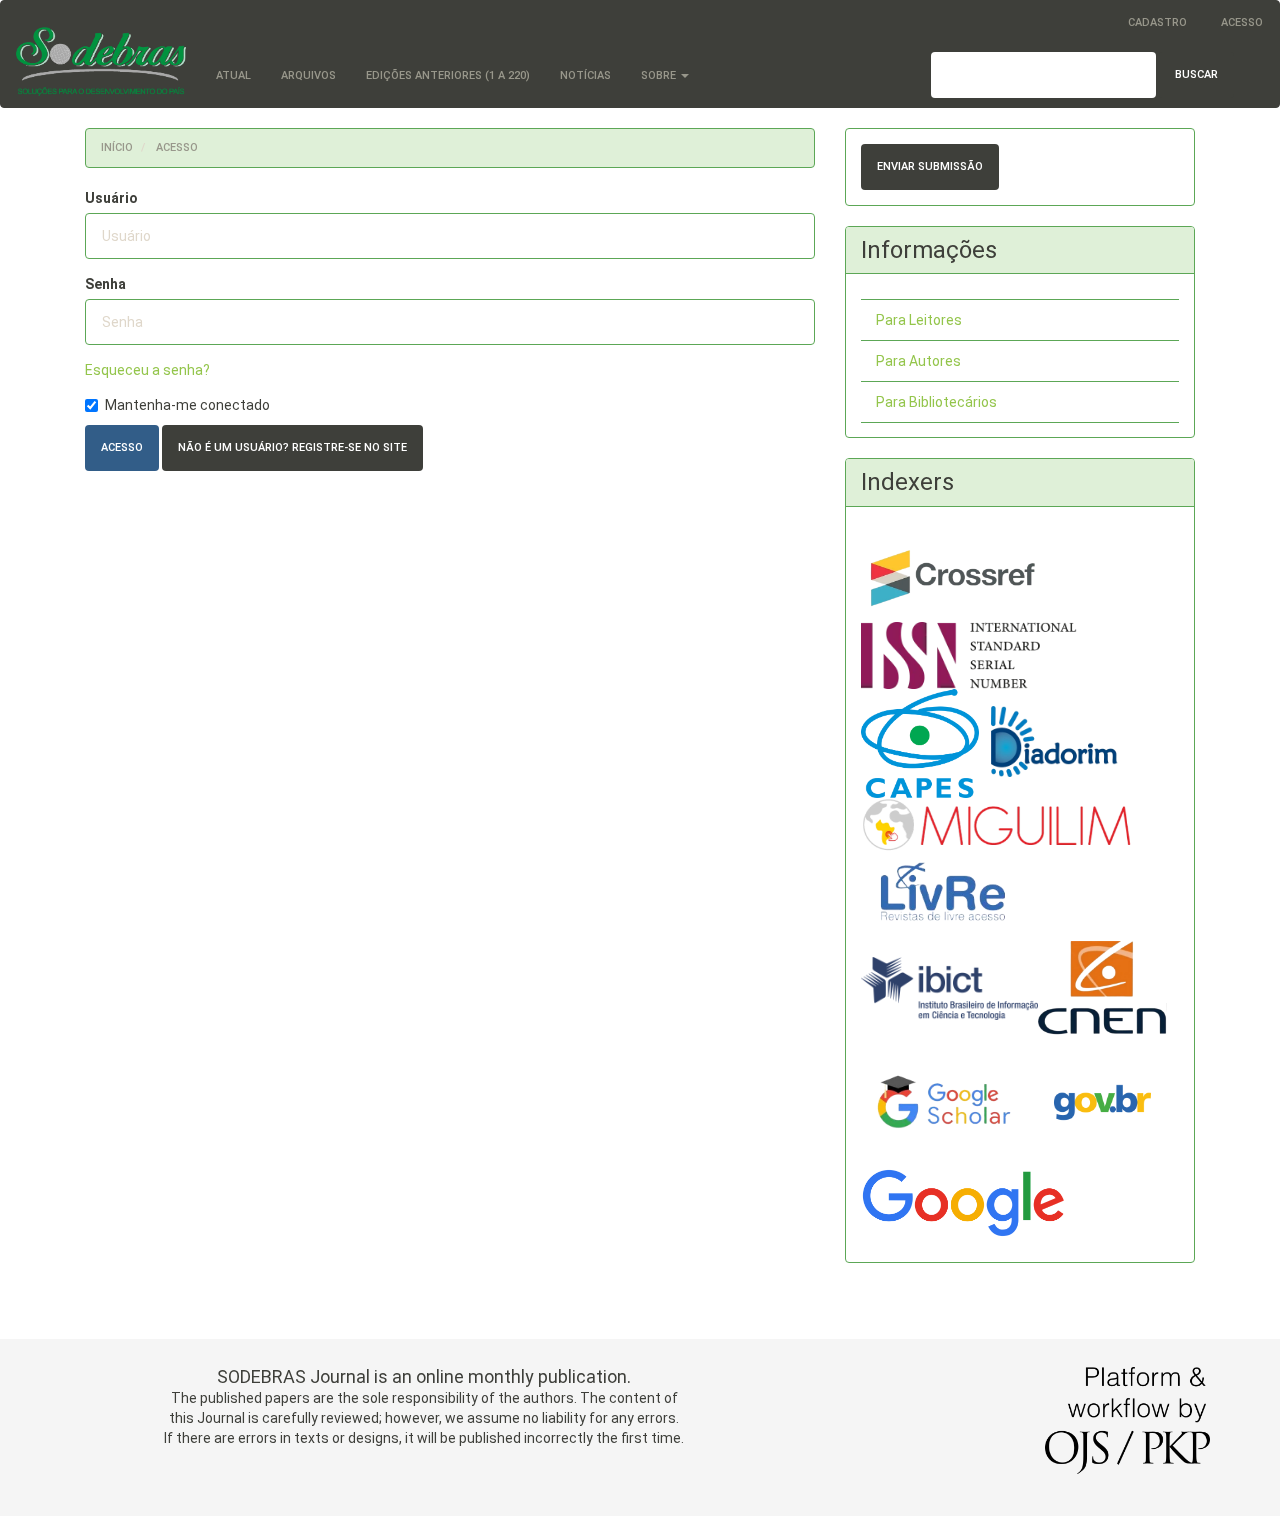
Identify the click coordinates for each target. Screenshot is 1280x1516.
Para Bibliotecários (936, 402)
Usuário (111, 198)
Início (117, 147)
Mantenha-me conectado (187, 405)
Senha (105, 284)
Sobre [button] (660, 75)
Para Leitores (919, 320)
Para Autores (918, 361)
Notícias (585, 75)
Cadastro (1157, 22)
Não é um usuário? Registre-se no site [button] (292, 447)
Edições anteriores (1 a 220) (448, 75)
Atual (233, 75)
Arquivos (308, 75)
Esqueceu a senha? (147, 370)
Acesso (1242, 22)
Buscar (1196, 74)
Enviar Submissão (930, 166)
